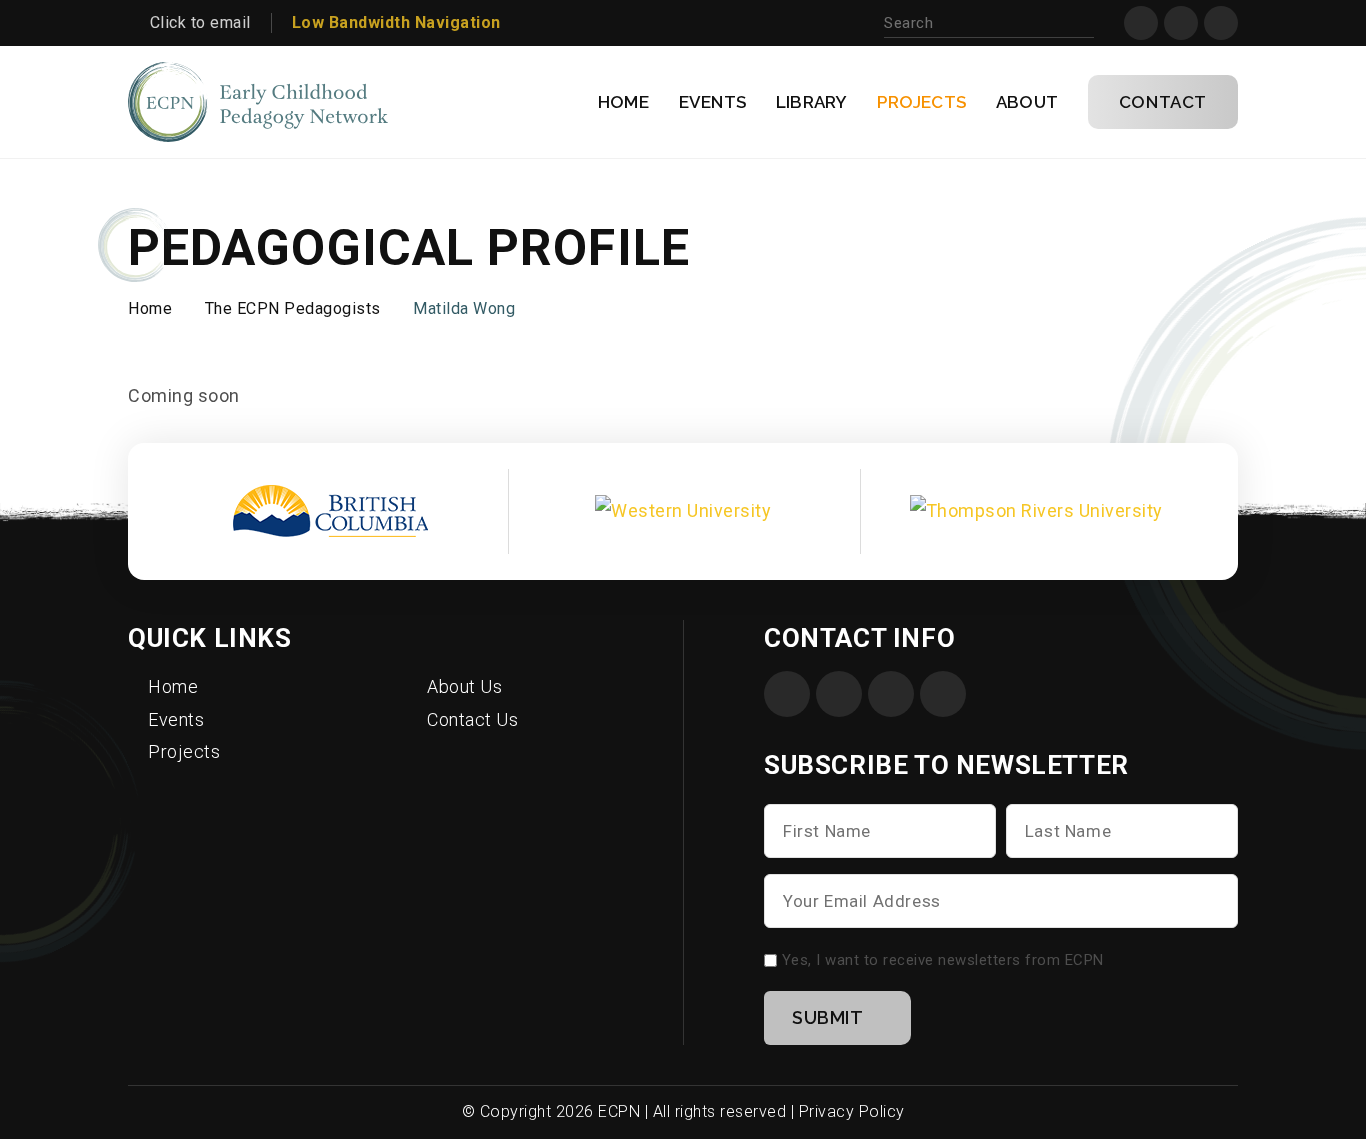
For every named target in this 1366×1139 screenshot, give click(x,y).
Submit (828, 1017)
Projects (921, 102)
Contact (1163, 102)
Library (811, 102)
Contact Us (472, 719)
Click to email (200, 22)
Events (712, 102)
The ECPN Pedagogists (293, 308)
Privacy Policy (852, 1111)
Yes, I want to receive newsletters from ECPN (943, 960)
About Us (464, 686)
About (1027, 102)
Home (623, 102)
